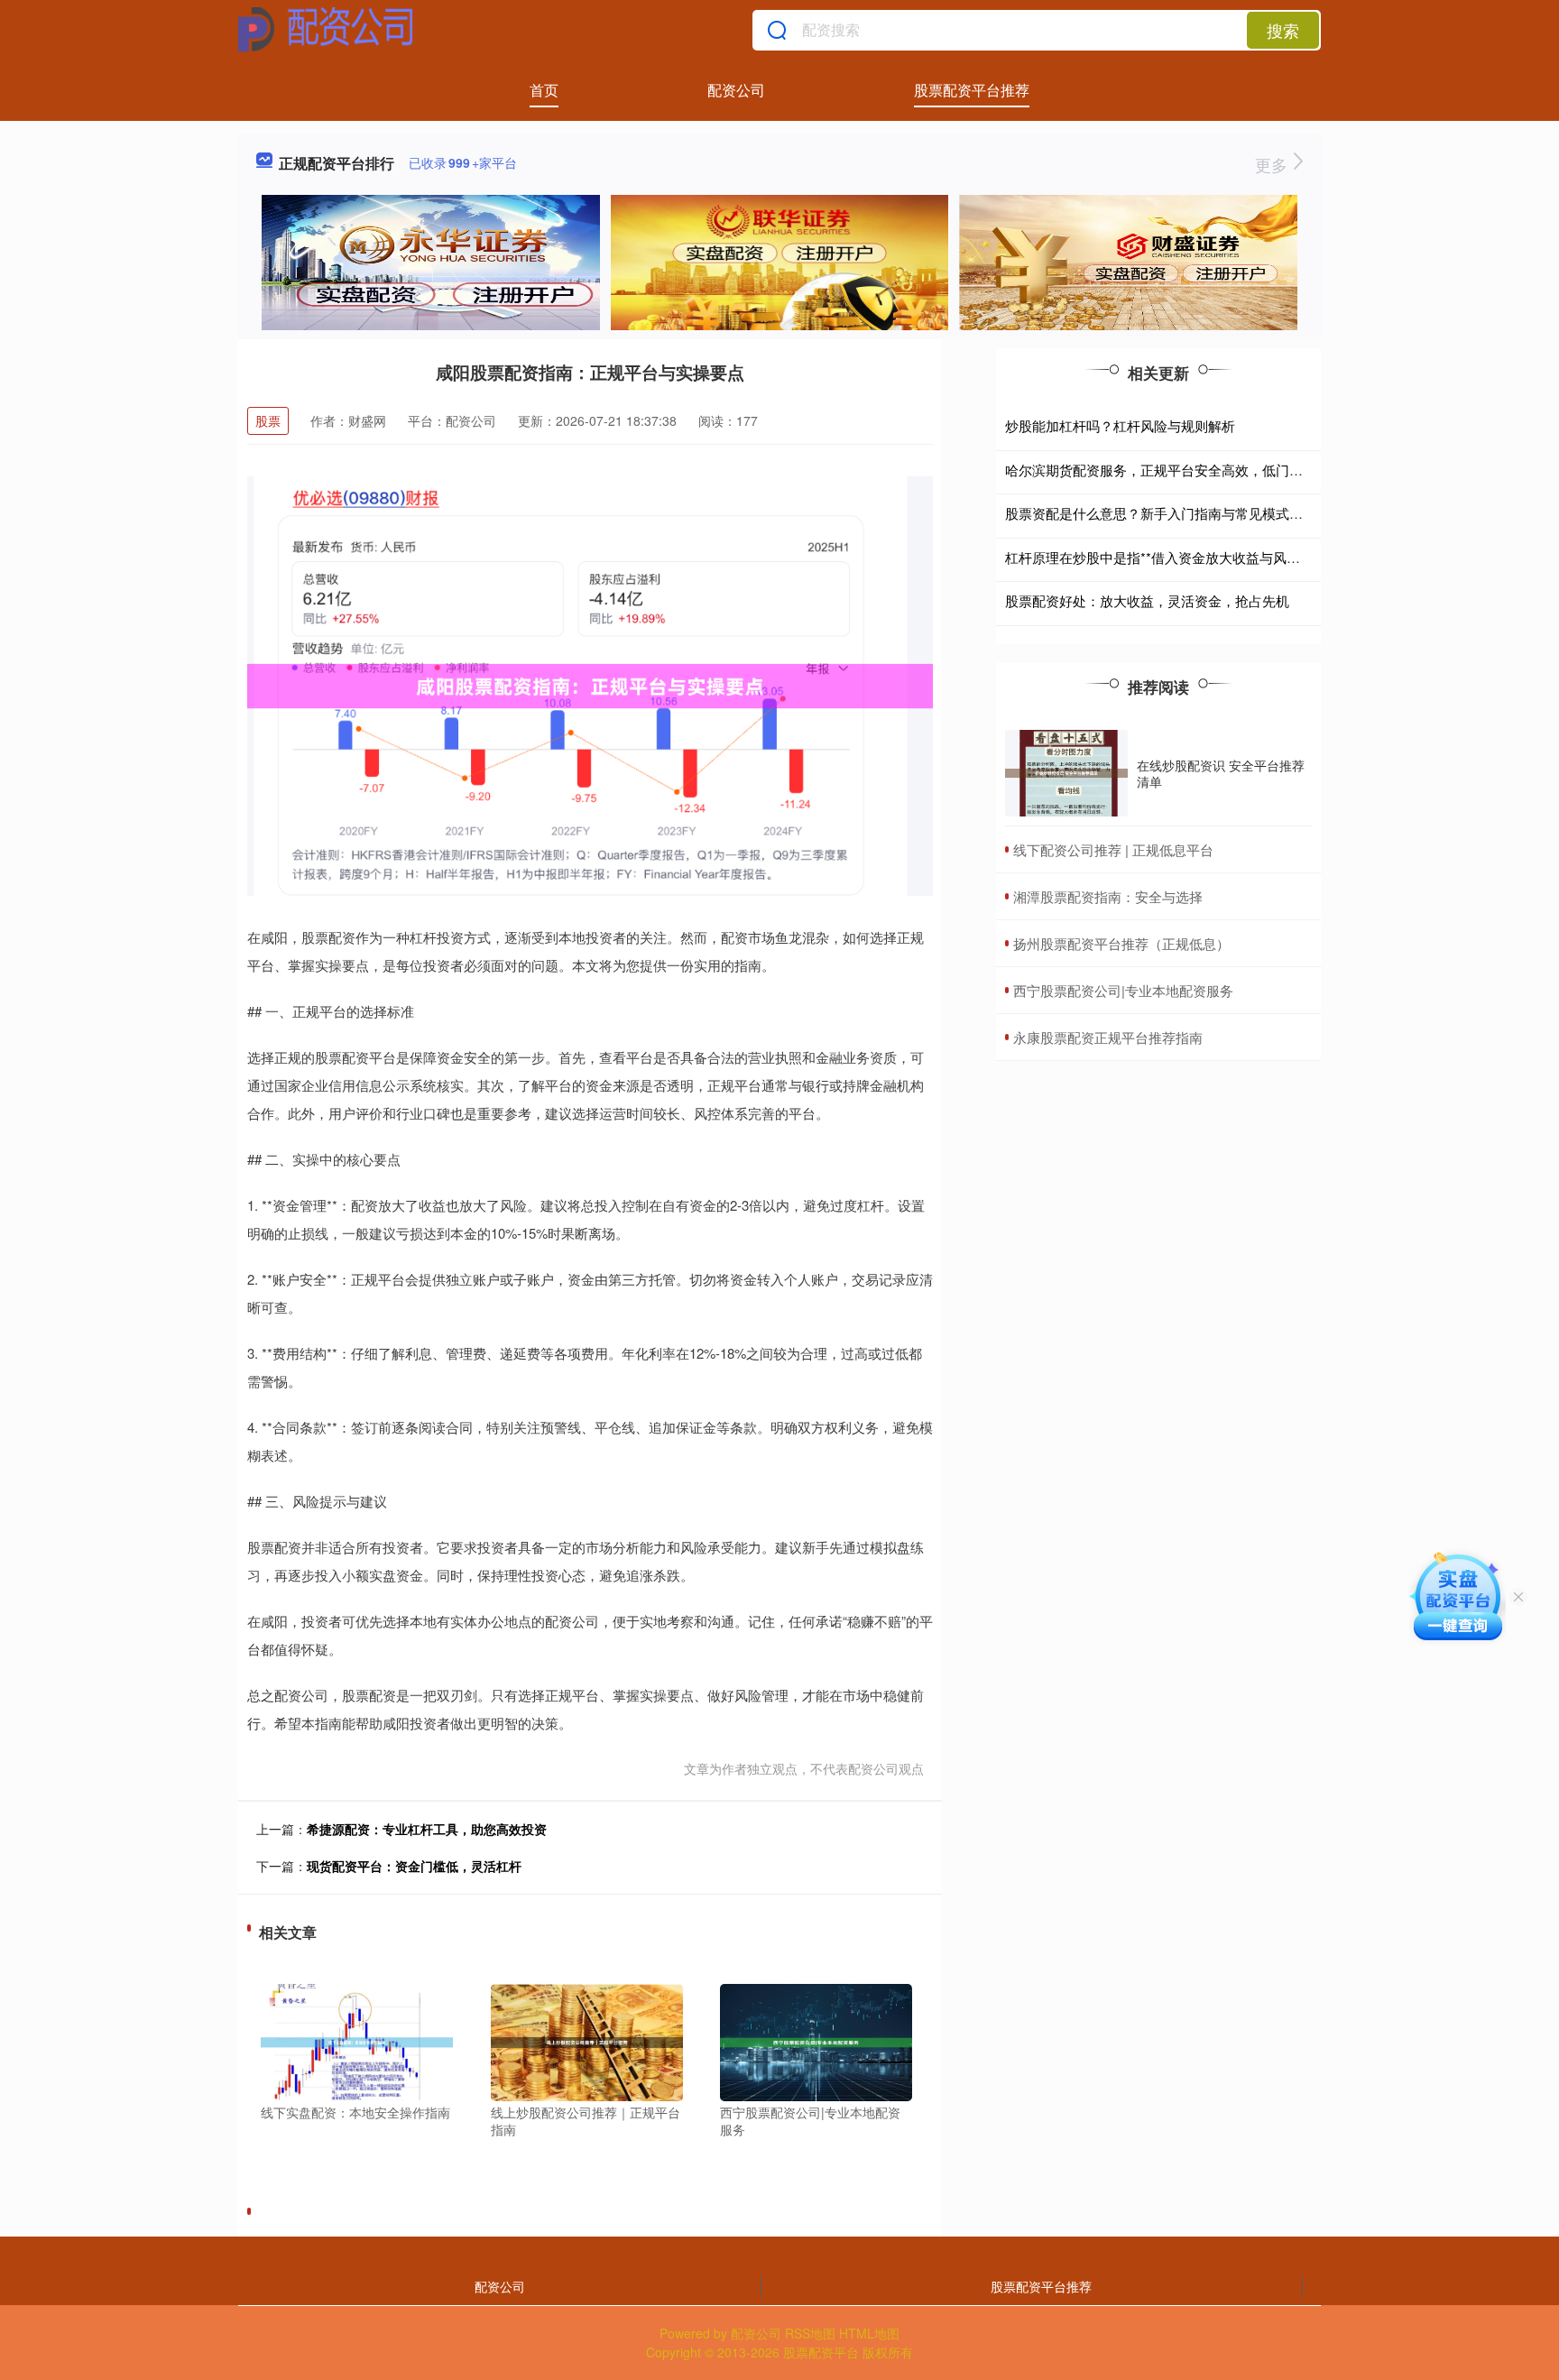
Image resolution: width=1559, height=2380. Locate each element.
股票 (268, 420)
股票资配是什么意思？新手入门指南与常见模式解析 (1161, 513)
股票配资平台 (821, 2352)
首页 (544, 90)
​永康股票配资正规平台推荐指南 (1108, 1037)
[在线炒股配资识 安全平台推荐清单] (1066, 774)
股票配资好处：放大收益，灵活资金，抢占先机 (1147, 600)
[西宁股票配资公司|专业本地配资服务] (816, 2040)
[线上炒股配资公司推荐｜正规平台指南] (587, 2040)
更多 (1273, 164)
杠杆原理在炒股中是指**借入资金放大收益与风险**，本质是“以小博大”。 (1223, 557)
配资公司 (736, 90)
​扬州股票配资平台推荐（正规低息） (1121, 943)
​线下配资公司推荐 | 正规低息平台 (1113, 849)
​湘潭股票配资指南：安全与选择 (1108, 896)
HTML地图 (869, 2333)
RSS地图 (810, 2333)
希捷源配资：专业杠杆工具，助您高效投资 (427, 1829)
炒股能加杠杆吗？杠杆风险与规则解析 (1120, 425)
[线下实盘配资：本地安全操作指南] (357, 2040)
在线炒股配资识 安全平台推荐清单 (1221, 773)
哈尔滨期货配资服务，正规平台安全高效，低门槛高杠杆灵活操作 (1201, 470)
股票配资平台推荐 (972, 90)
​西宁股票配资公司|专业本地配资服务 (1123, 990)
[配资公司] (326, 30)
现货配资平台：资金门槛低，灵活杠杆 (414, 1866)
